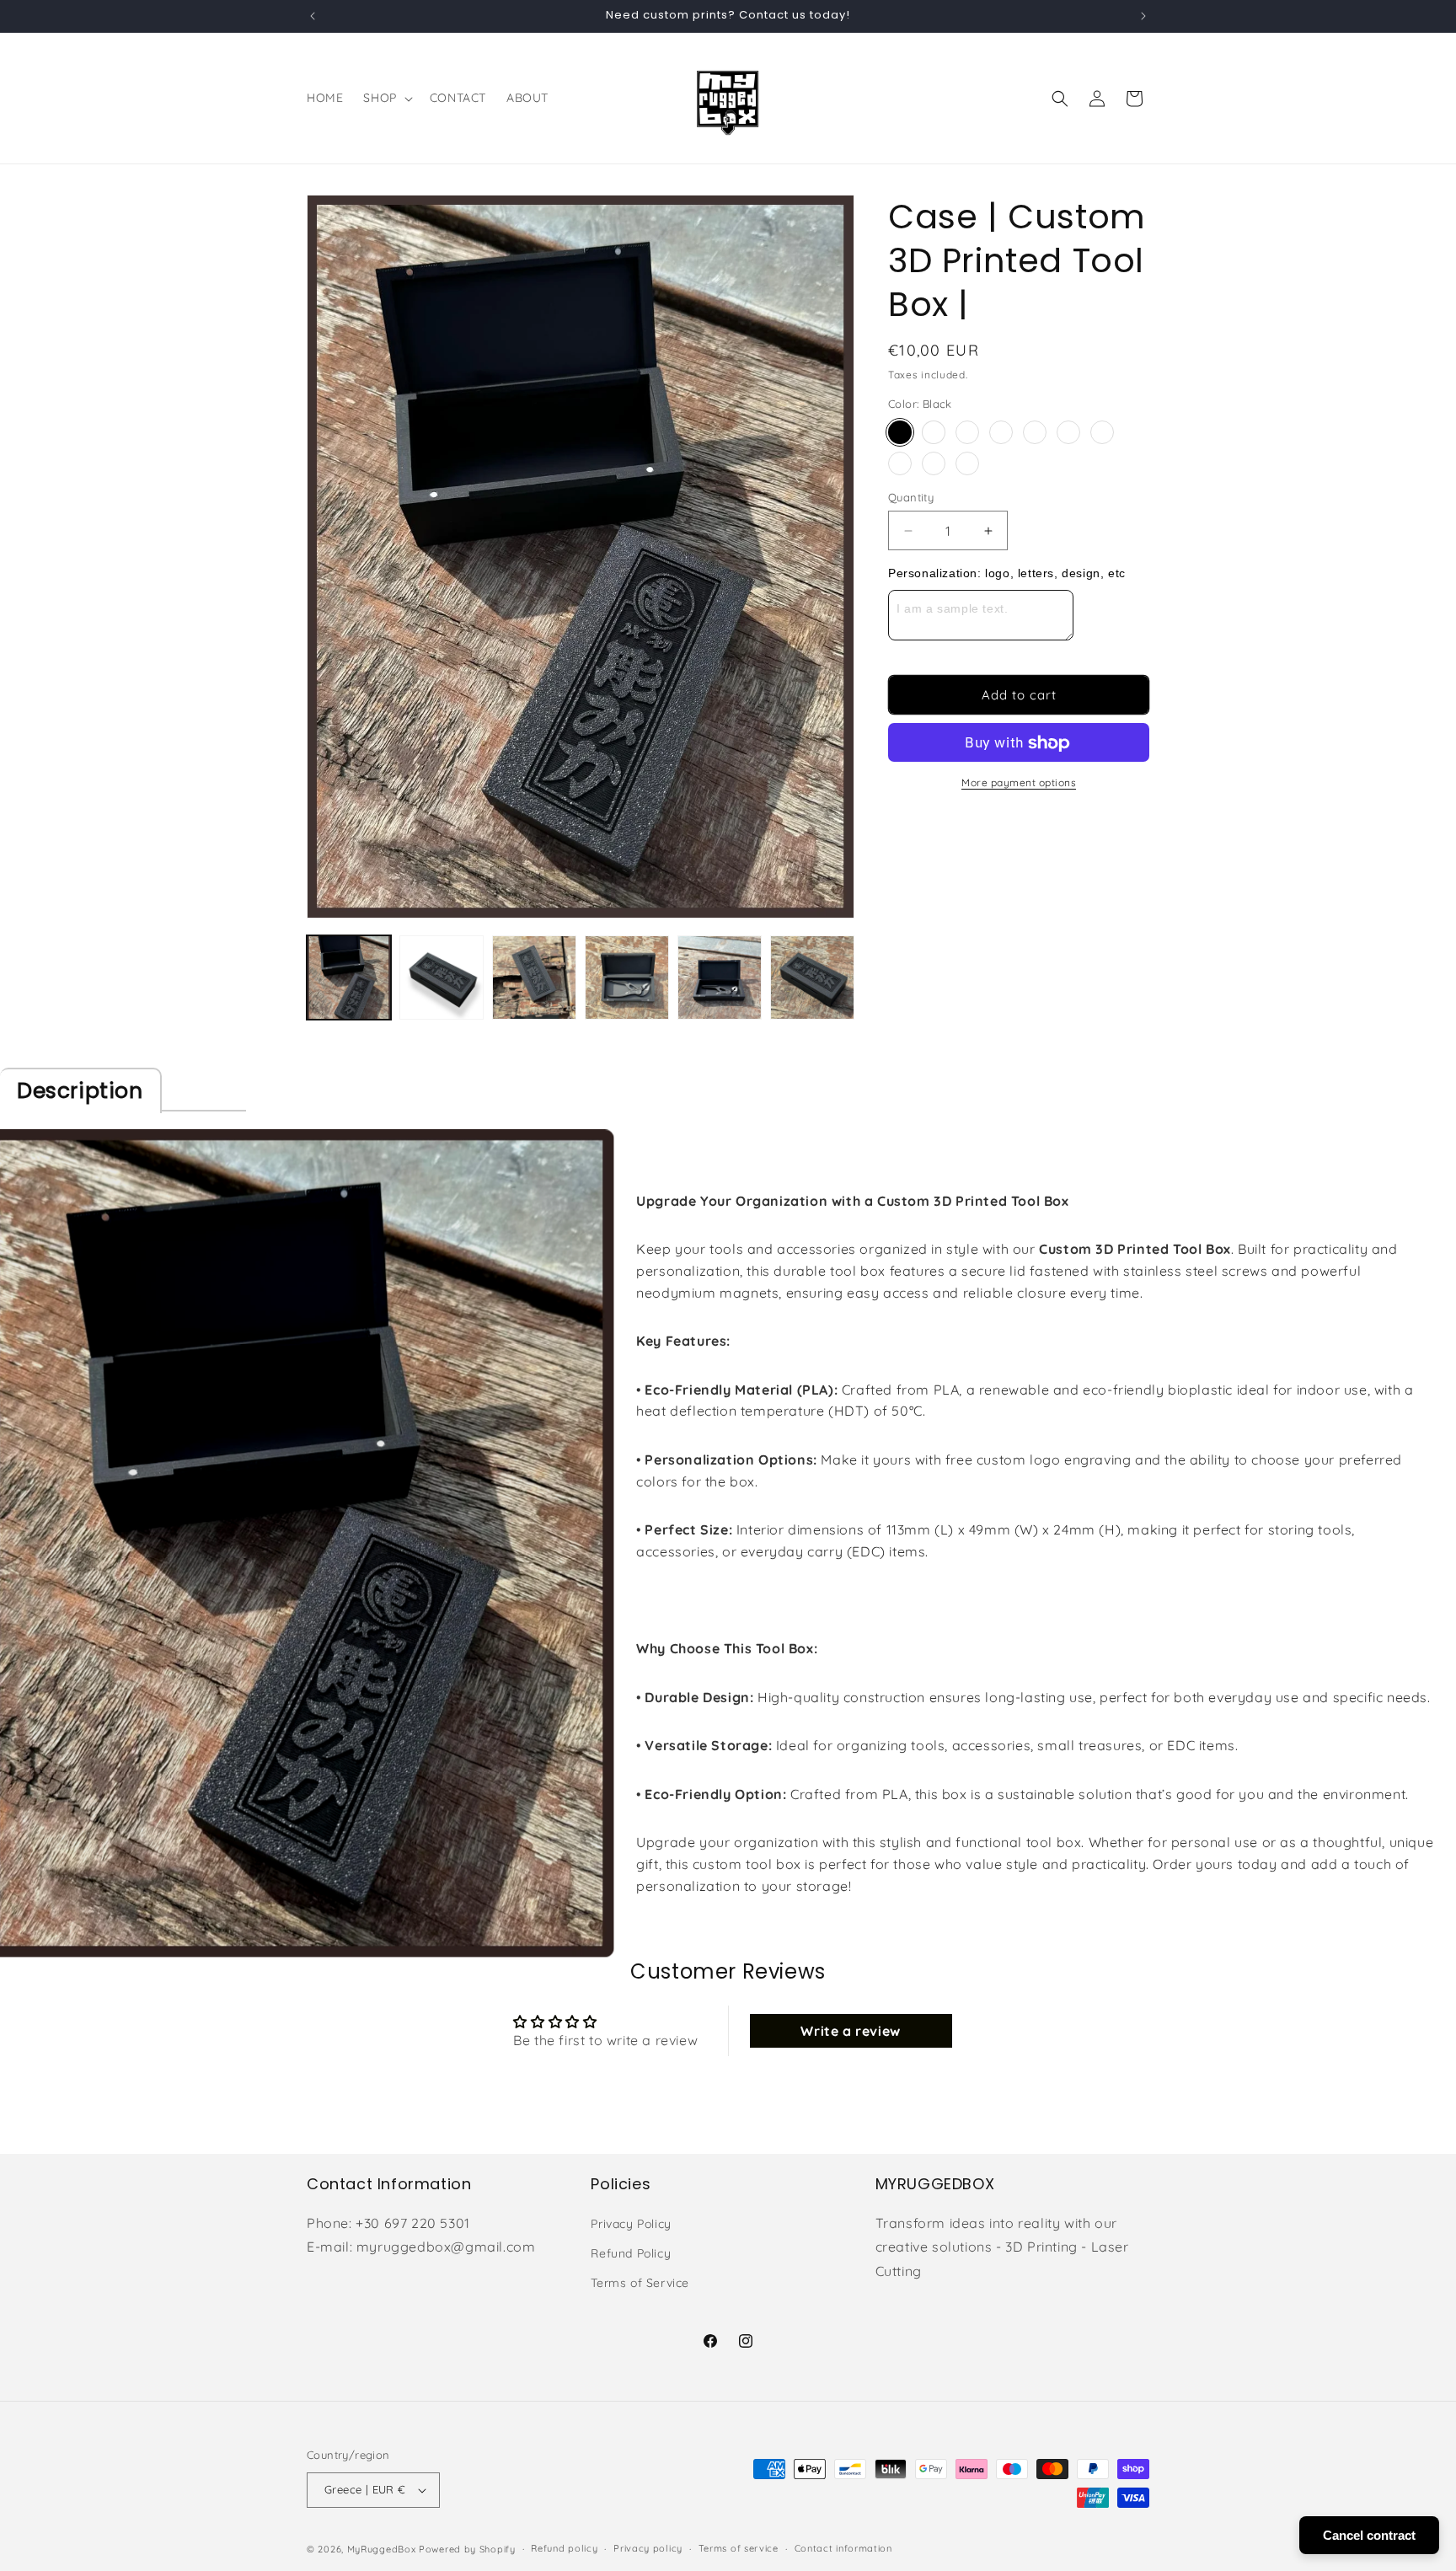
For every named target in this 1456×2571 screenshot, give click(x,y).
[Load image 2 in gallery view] (442, 978)
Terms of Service (640, 2283)
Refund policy (564, 2548)
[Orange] (1035, 432)
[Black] (900, 432)
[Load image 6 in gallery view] (812, 978)
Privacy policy (648, 2548)
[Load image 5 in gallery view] (720, 978)
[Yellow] (1068, 432)
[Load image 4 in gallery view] (627, 978)
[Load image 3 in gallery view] (534, 978)
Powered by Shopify (467, 2549)
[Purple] (967, 463)
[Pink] (934, 463)
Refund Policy (631, 2253)
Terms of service (739, 2548)
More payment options (1019, 783)
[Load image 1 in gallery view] (349, 978)
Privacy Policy (631, 2224)
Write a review (850, 2031)
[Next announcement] (1143, 16)
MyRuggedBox (382, 2549)
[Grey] (967, 432)
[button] (386, 98)
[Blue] (1102, 432)
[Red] (1001, 432)
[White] (934, 432)
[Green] (900, 463)
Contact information (843, 2548)
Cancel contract (1369, 2535)
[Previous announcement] (313, 16)
